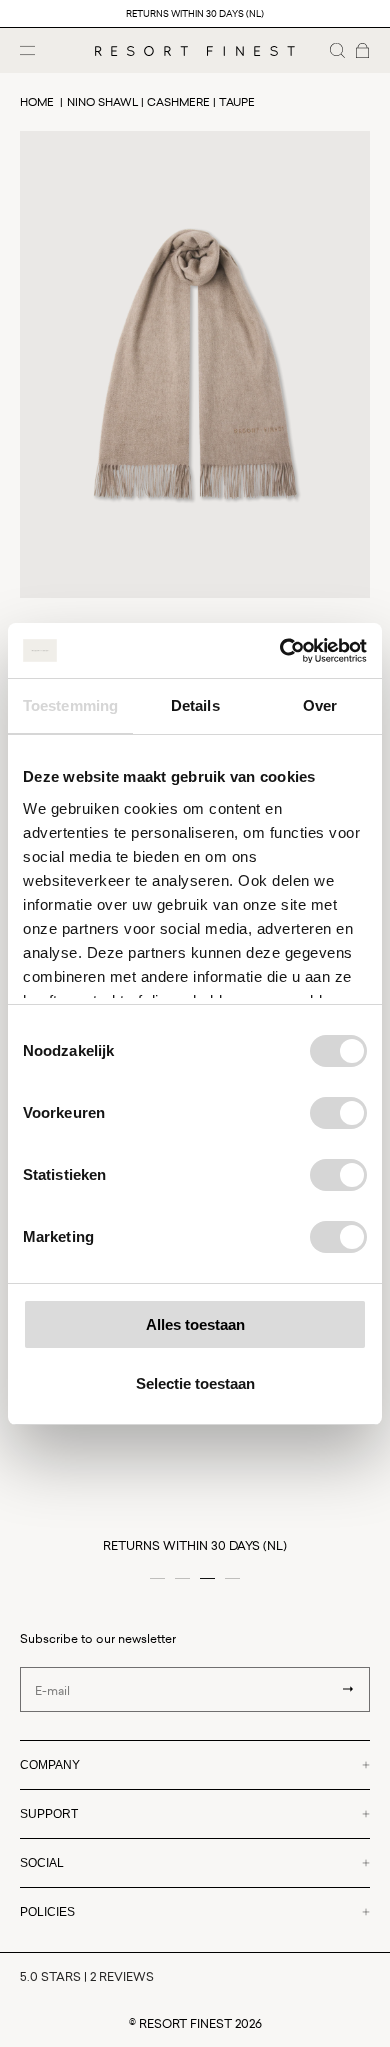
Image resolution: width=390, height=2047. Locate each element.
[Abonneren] (348, 1689)
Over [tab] (320, 705)
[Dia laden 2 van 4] (182, 1578)
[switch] (338, 1113)
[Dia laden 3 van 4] (207, 1578)
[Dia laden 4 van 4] (232, 1578)
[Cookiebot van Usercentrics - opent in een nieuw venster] (280, 651)
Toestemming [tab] (70, 705)
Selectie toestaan (195, 1383)
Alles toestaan (195, 1324)
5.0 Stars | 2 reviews (87, 1976)
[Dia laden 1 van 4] (157, 1578)
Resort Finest (185, 2023)
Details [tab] (195, 705)
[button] (337, 50)
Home (37, 101)
